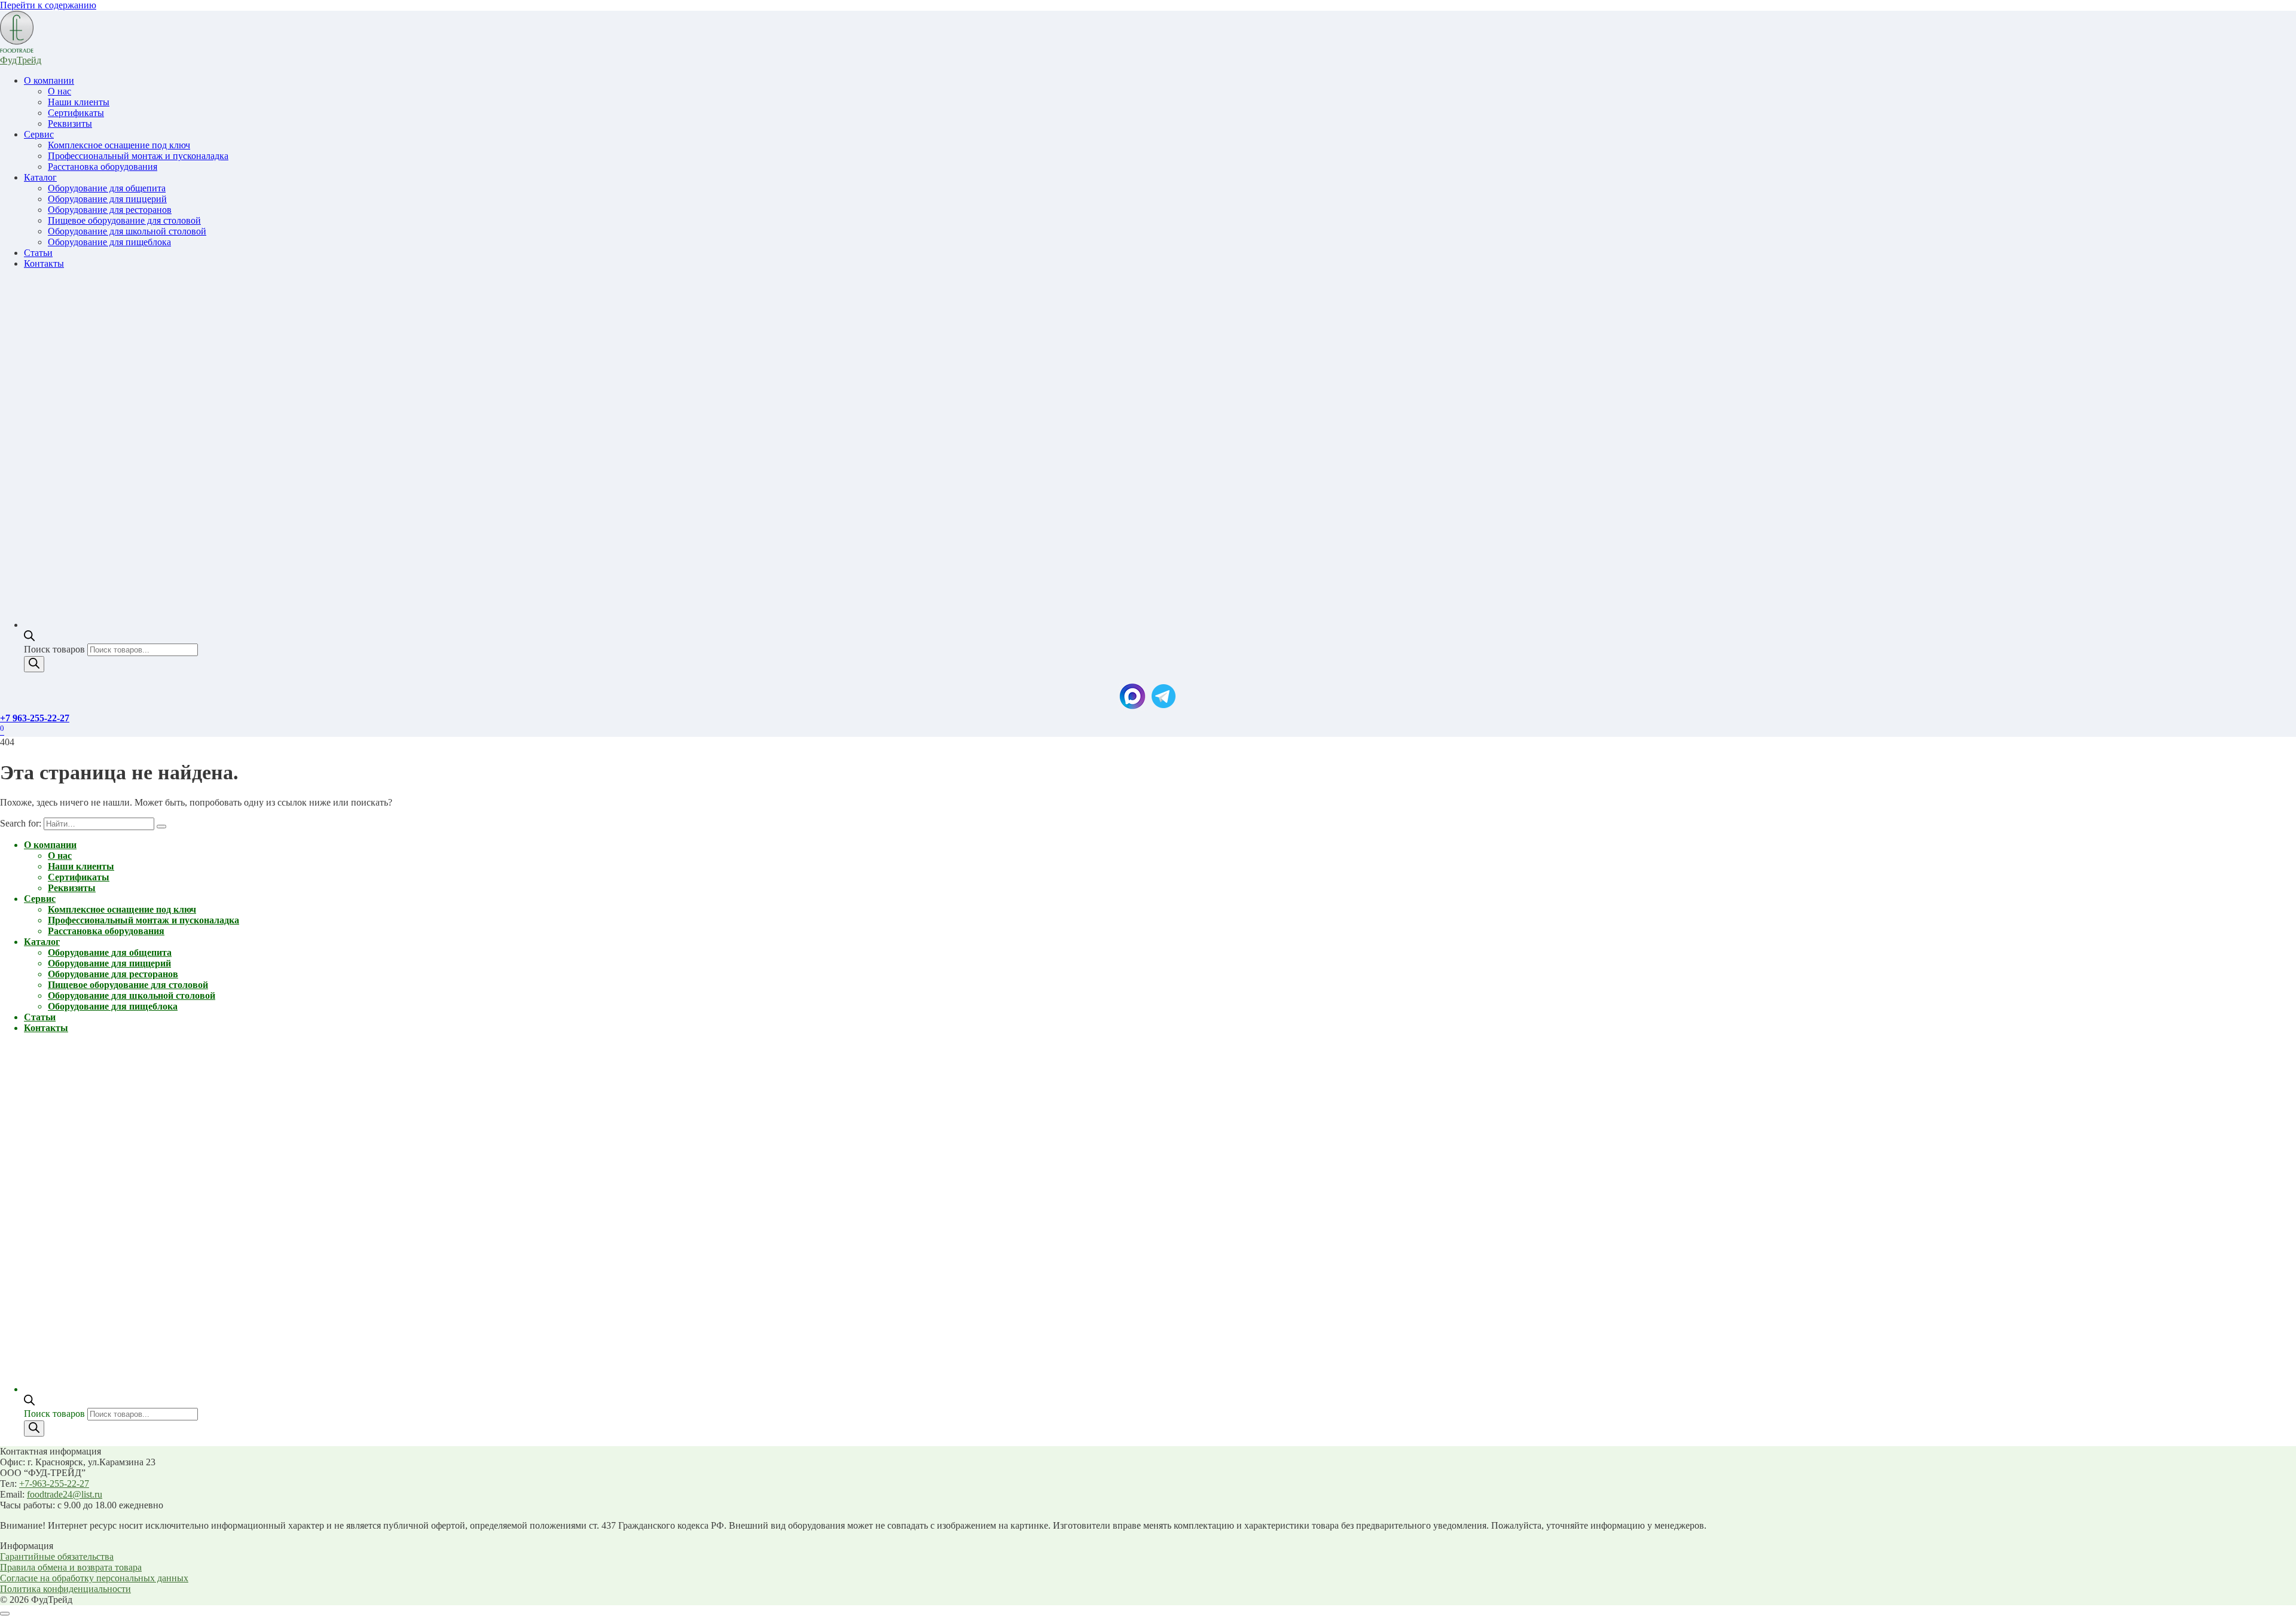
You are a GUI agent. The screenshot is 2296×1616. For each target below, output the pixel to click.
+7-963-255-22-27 (54, 1484)
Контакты (44, 263)
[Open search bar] (29, 638)
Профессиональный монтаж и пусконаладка (138, 156)
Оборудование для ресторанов (110, 210)
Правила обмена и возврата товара (71, 1567)
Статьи (38, 253)
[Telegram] (1164, 707)
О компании (49, 80)
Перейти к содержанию (48, 5)
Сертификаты (76, 113)
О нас (59, 91)
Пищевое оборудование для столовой (124, 220)
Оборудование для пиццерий (107, 199)
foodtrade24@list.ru (65, 1494)
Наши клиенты (79, 102)
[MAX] (1132, 707)
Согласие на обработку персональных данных (94, 1578)
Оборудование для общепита (107, 188)
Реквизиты (70, 124)
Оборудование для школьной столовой (127, 231)
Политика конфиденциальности (65, 1589)
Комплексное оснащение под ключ (119, 145)
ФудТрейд (21, 60)
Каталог (40, 177)
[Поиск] (34, 664)
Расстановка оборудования (103, 167)
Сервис (39, 134)
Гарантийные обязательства (57, 1556)
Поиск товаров (56, 649)
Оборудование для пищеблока (109, 242)
